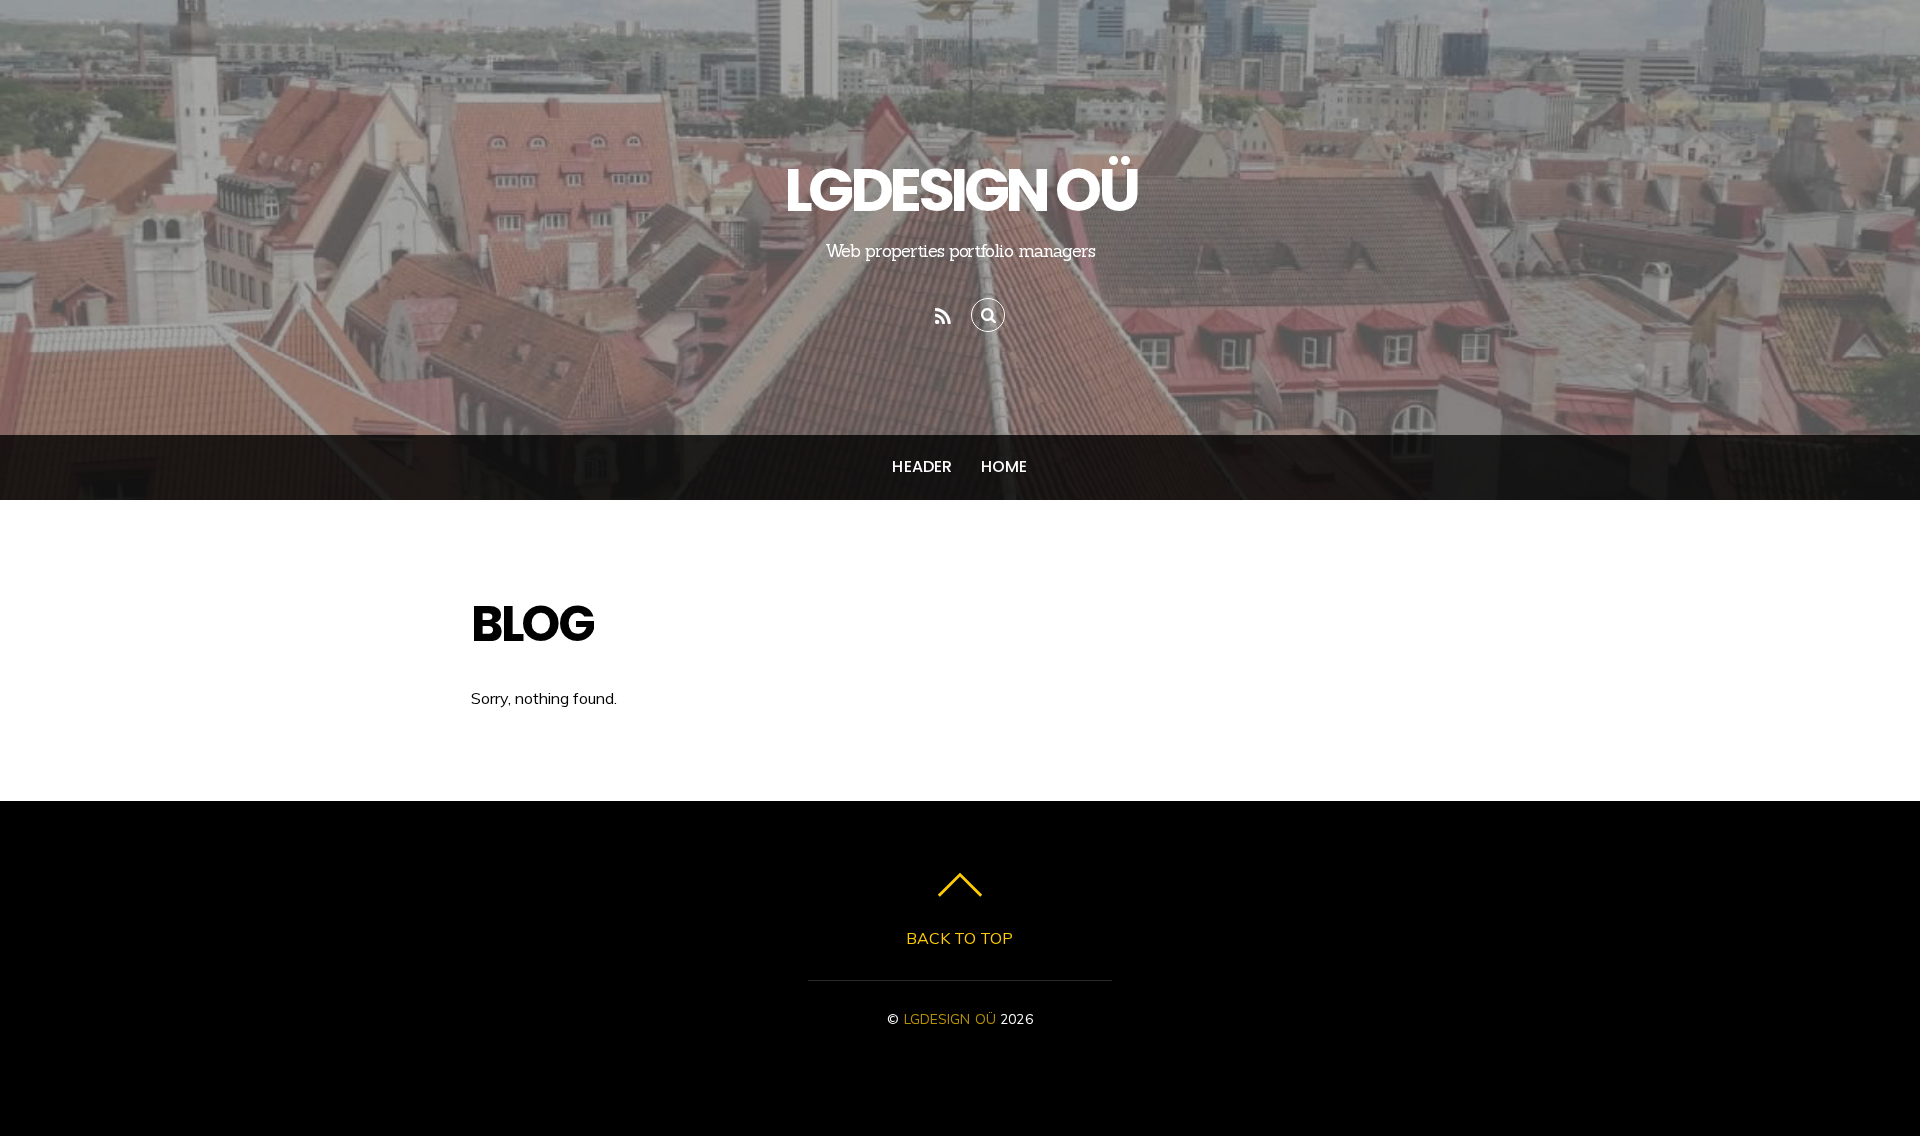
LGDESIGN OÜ (950, 1018)
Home (1004, 466)
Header (922, 466)
